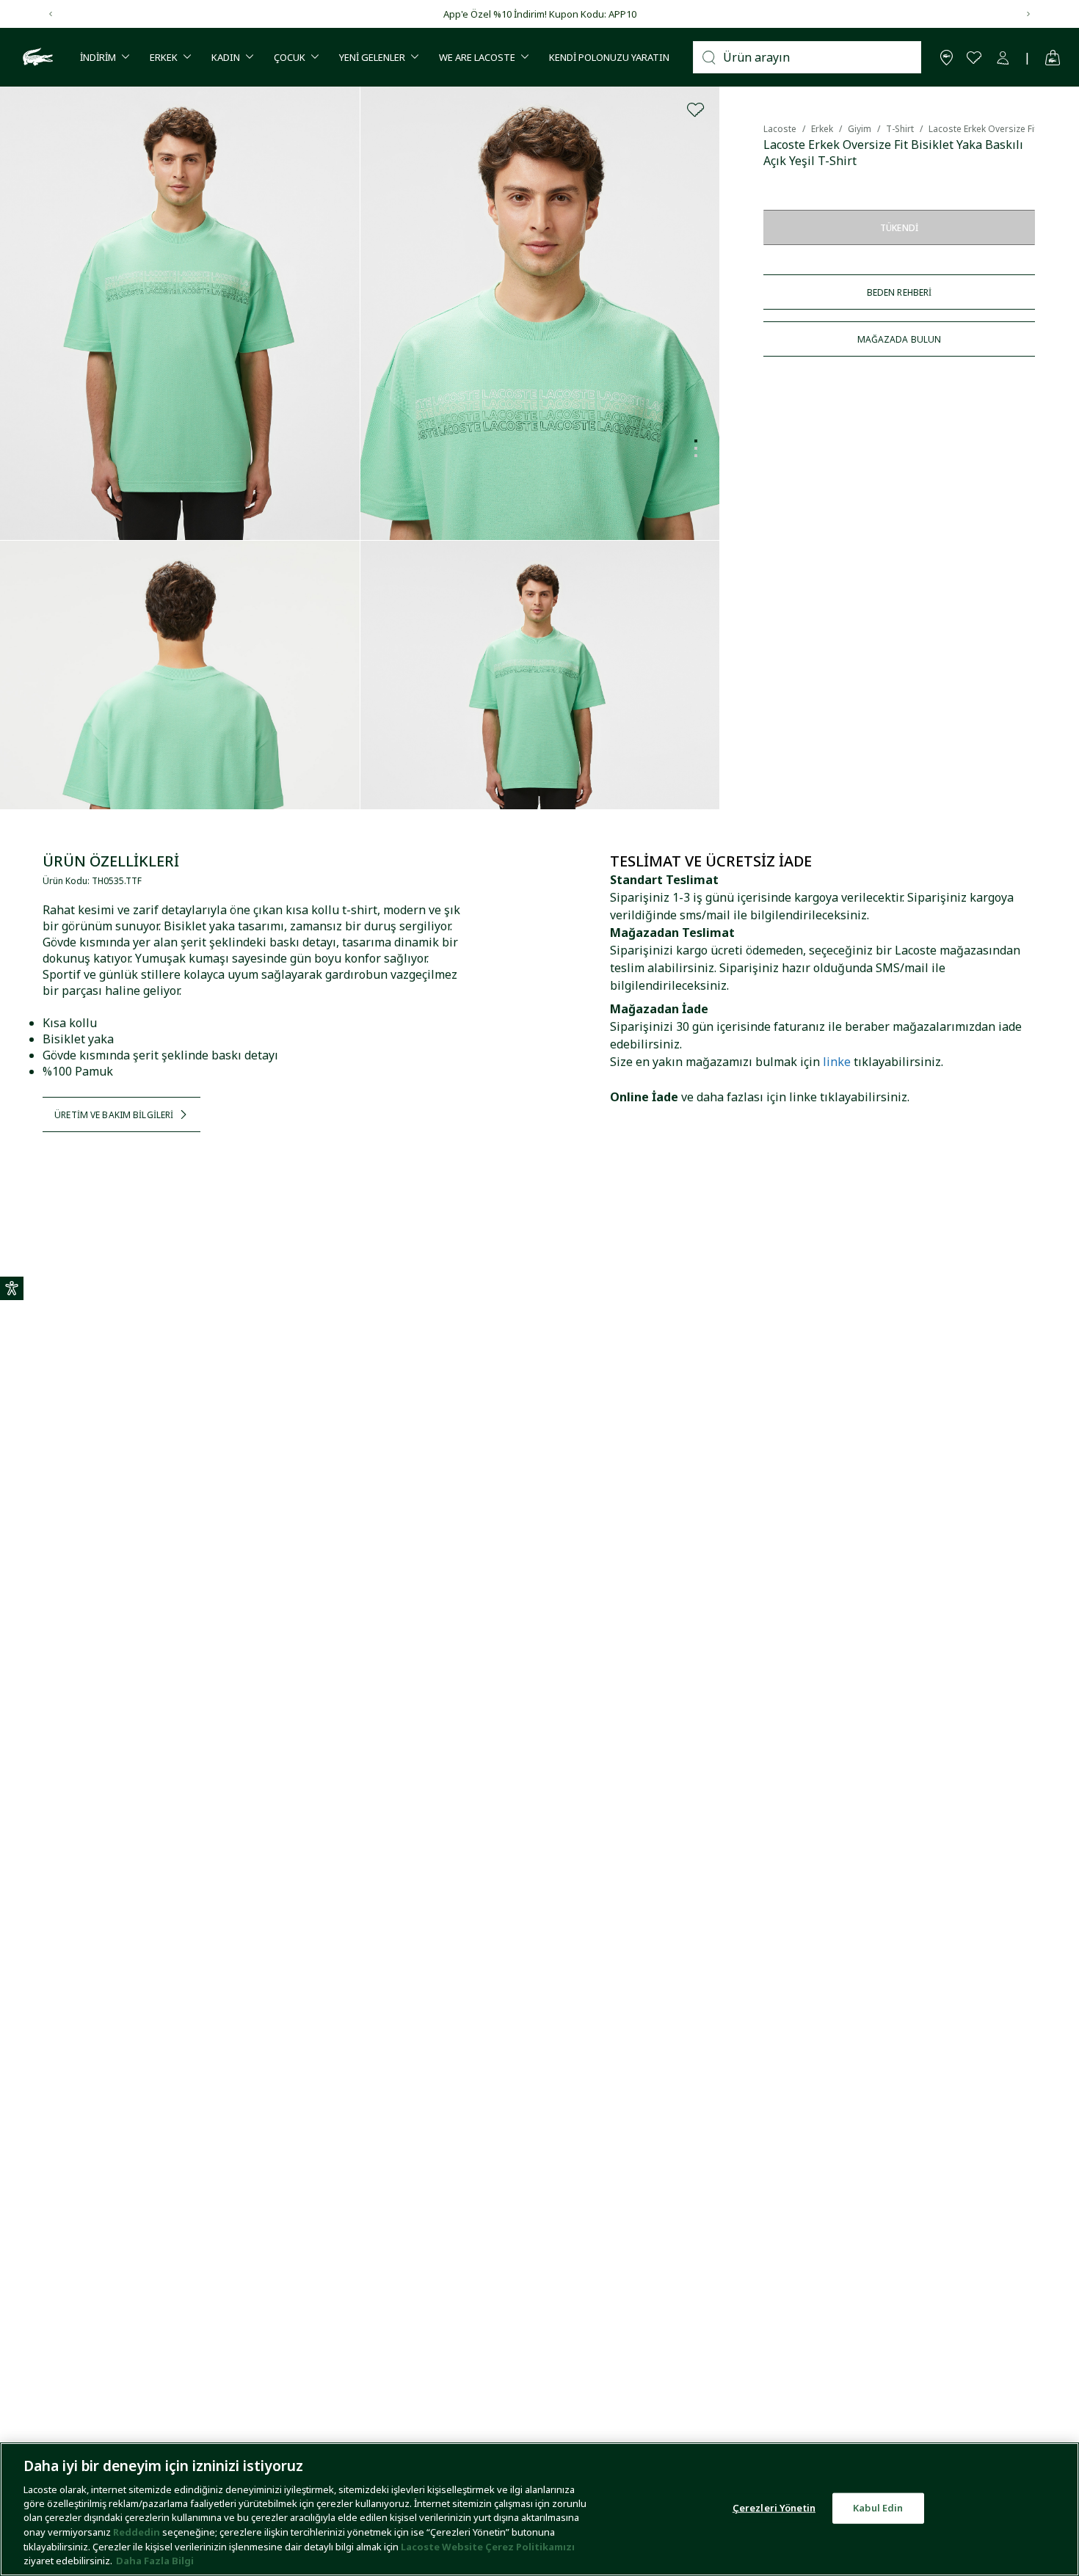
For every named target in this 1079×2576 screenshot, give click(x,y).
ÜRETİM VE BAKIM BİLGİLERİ (114, 1115)
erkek (822, 129)
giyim (860, 129)
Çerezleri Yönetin (774, 2508)
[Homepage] (36, 57)
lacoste (780, 129)
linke (837, 1062)
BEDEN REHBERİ (900, 292)
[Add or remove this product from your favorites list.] (696, 110)
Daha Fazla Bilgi (155, 2561)
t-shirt (900, 129)
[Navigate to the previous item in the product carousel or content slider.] (51, 14)
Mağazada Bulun (900, 339)
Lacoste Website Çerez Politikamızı (488, 2547)
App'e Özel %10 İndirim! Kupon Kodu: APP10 (540, 14)
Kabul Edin (878, 2508)
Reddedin (137, 2532)
